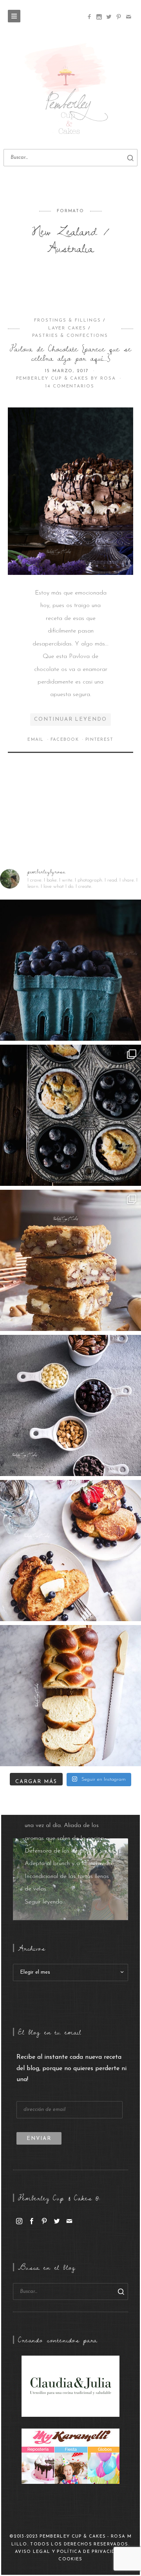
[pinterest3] (118, 17)
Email (36, 740)
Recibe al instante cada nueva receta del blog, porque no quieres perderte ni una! (71, 2069)
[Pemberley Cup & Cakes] (70, 90)
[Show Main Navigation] (14, 16)
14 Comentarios (70, 386)
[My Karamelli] (70, 2456)
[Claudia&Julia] (70, 2386)
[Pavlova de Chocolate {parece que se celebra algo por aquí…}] (70, 491)
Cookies (70, 2559)
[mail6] (128, 17)
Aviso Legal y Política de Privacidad (69, 2552)
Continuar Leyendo (70, 719)
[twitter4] (109, 17)
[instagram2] (99, 17)
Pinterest (99, 740)
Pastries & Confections (70, 336)
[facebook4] (89, 17)
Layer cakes (67, 328)
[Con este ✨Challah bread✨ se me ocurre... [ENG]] (70, 1696)
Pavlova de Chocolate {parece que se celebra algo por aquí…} (70, 353)
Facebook (66, 740)
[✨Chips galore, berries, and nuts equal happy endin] (70, 1405)
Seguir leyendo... (45, 1902)
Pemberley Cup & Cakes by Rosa (67, 378)
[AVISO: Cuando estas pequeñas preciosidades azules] (70, 970)
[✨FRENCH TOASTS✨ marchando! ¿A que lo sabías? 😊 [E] (70, 1551)
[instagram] (19, 2221)
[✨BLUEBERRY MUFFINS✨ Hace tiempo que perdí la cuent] (70, 1115)
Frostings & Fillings (68, 320)
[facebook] (32, 2221)
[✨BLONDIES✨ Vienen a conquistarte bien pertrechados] (70, 1260)
